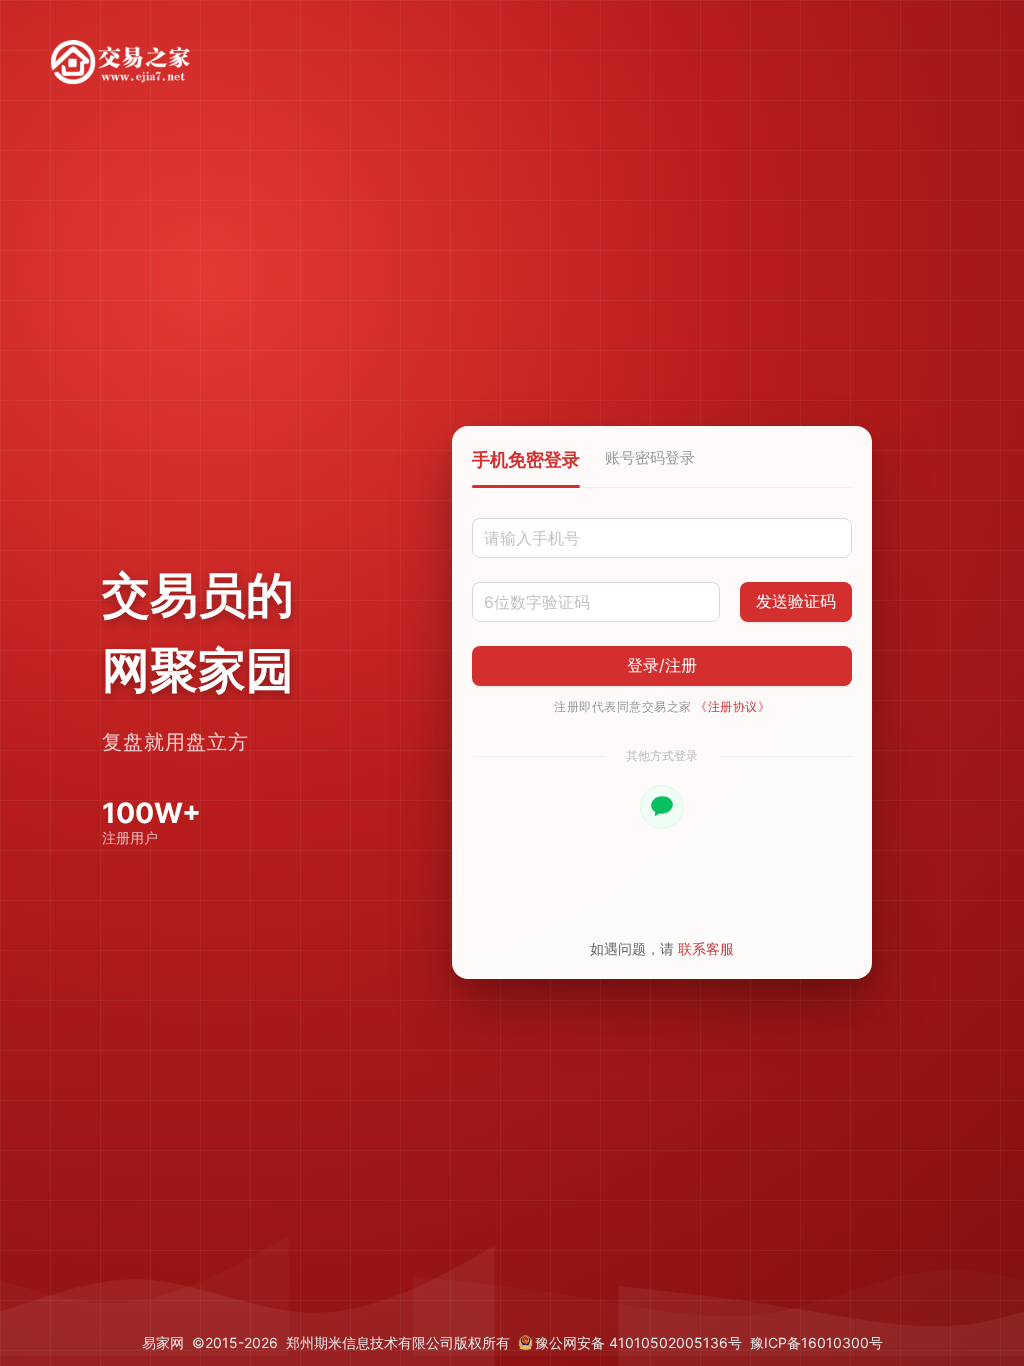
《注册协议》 (732, 706)
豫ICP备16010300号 (816, 1342)
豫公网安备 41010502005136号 (638, 1342)
